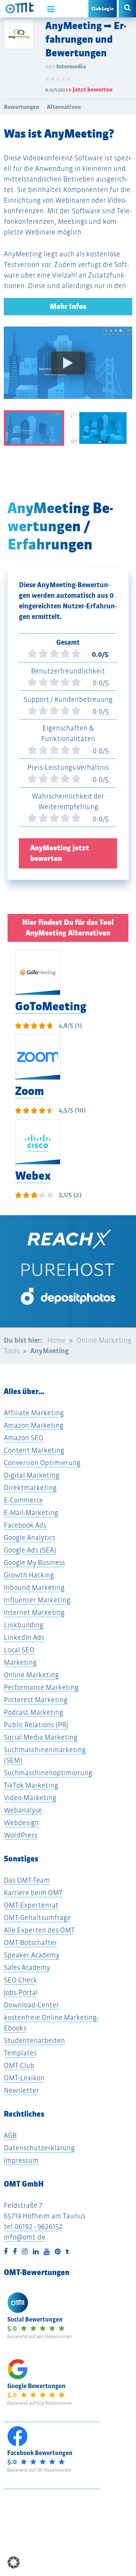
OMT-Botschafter (30, 1942)
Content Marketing (34, 1450)
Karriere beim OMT (33, 1893)
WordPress (21, 1835)
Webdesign (21, 1823)
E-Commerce (23, 1500)
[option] (68, 368)
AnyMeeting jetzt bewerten (60, 853)
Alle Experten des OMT (39, 1930)
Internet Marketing (34, 1612)
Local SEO (19, 1650)
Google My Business (34, 1563)
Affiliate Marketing (34, 1413)
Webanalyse (23, 1810)
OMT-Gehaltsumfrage (37, 1918)
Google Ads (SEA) (30, 1550)
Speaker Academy (32, 1955)
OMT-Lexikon (24, 2078)
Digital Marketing (32, 1475)
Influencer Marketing (37, 1600)
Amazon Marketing (34, 1425)
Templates (20, 2053)
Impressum (21, 2160)
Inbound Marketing (34, 1587)
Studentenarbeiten (34, 2040)
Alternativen (64, 107)
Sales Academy (27, 1967)
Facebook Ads (25, 1525)
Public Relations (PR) (36, 1725)
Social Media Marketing (41, 1737)
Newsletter (21, 2090)
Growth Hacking (29, 1575)
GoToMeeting (51, 1006)
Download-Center (31, 2005)
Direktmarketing (30, 1488)
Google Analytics (29, 1538)
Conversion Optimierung (42, 1463)
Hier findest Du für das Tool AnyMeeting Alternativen (68, 928)
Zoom (30, 1091)
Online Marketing (31, 1675)
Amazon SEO (24, 1438)
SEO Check (20, 1980)
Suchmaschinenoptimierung (48, 1773)
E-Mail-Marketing (31, 1513)
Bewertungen (22, 107)
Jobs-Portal (21, 1992)
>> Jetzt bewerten (89, 89)
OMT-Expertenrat (31, 1905)
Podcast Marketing (33, 1712)
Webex (33, 1176)
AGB (10, 2135)
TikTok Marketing (31, 1785)
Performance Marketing (41, 1687)
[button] (14, 2562)
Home (56, 1340)
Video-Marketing (30, 1798)
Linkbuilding (24, 1625)
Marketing (20, 1662)
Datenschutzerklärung (39, 2148)
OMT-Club (19, 2065)
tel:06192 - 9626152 (33, 2226)
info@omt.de (25, 2237)
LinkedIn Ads (24, 1637)
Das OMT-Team (27, 1880)
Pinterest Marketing (36, 1700)
